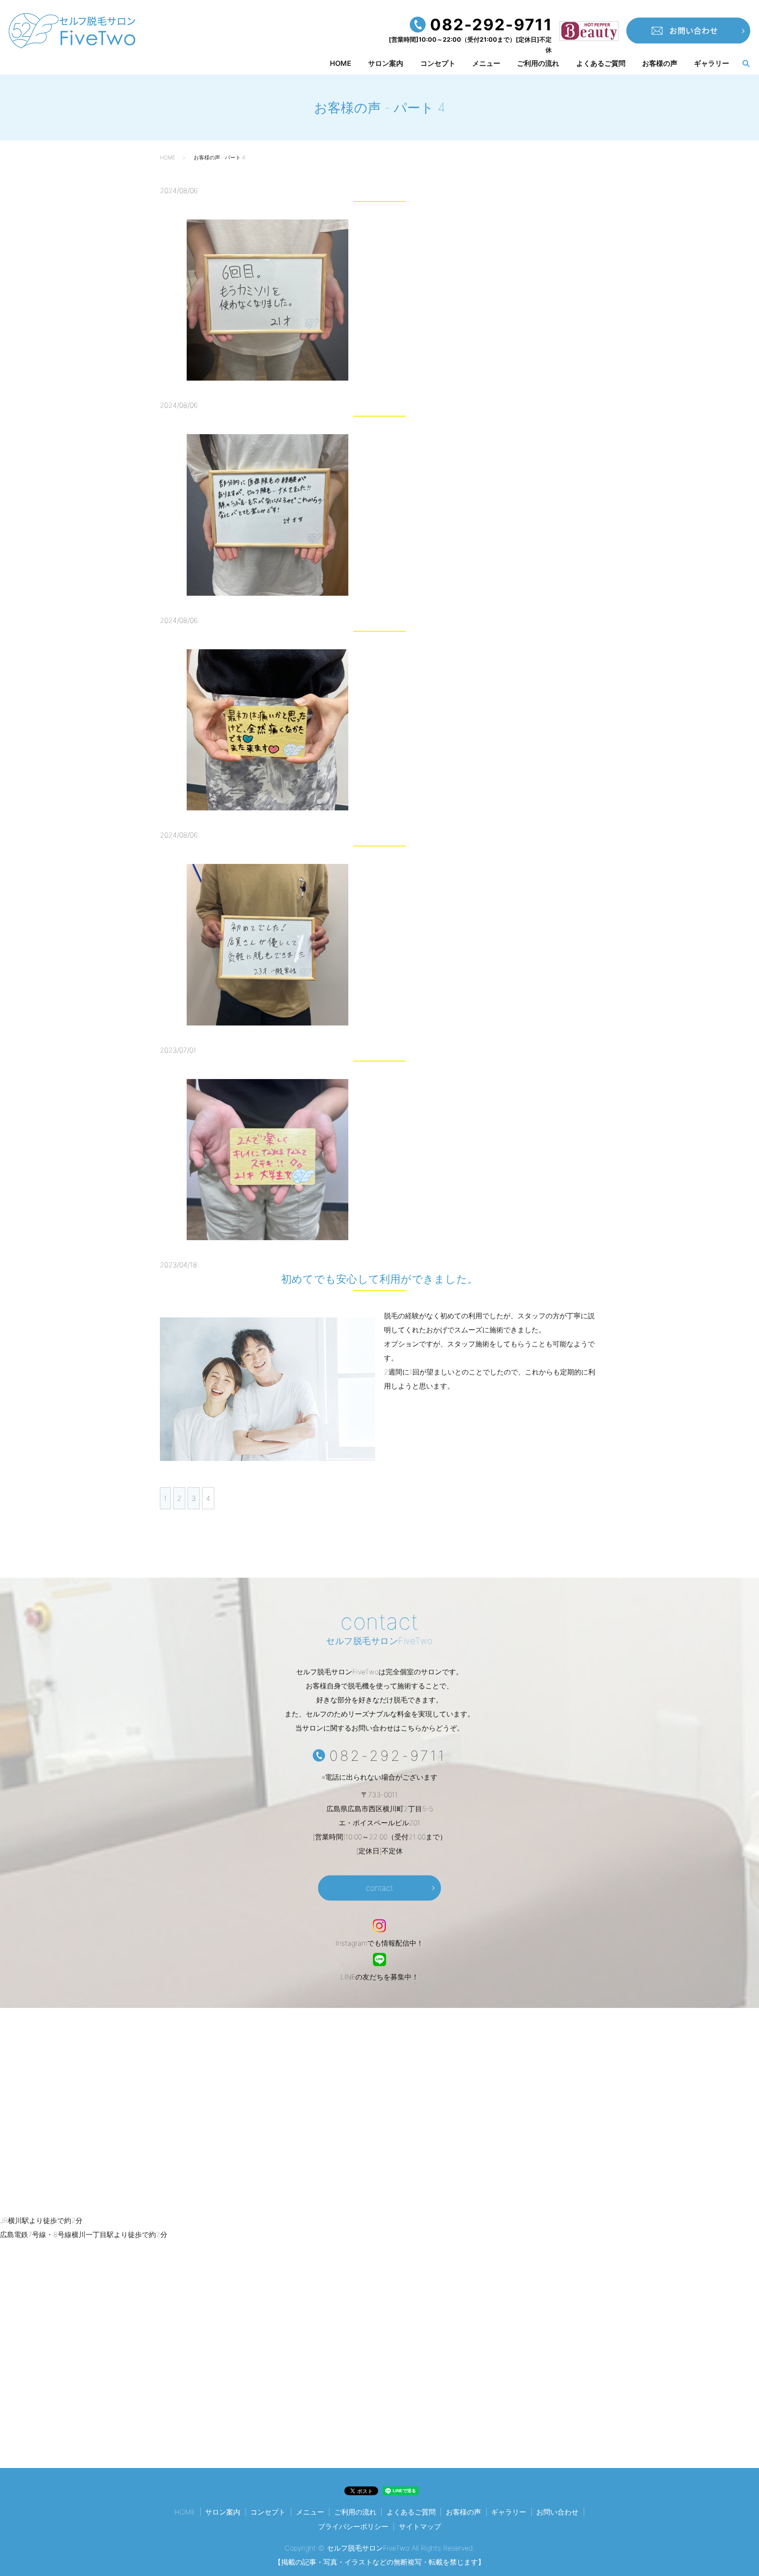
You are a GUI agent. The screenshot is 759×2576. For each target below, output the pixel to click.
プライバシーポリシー (353, 2526)
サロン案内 (386, 64)
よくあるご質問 (601, 64)
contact (379, 1887)
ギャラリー (712, 64)
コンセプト (438, 64)
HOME (341, 64)
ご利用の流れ (538, 64)
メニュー (486, 64)
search (746, 64)
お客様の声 (660, 64)
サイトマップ (420, 2526)
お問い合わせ (557, 2512)
